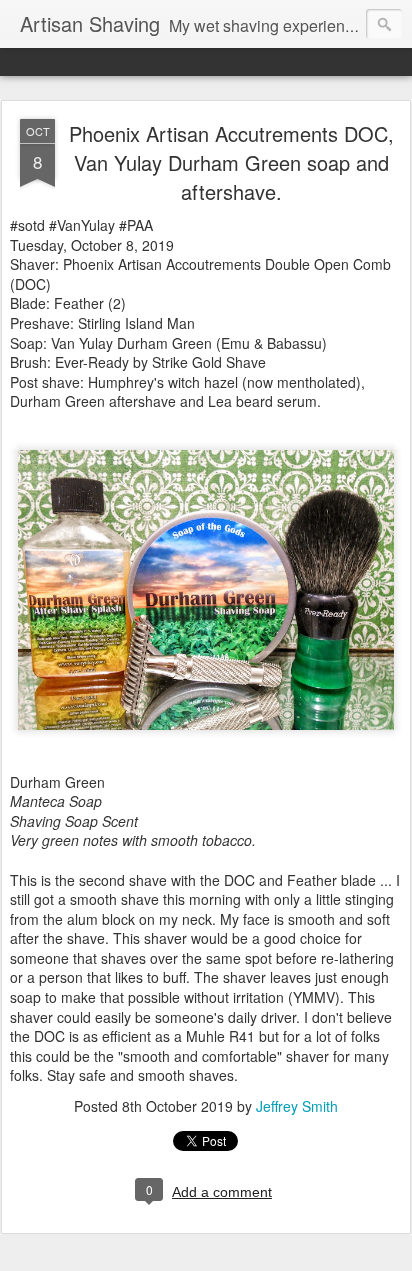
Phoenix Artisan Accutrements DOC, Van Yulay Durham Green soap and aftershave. (231, 162)
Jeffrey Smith (297, 1106)
